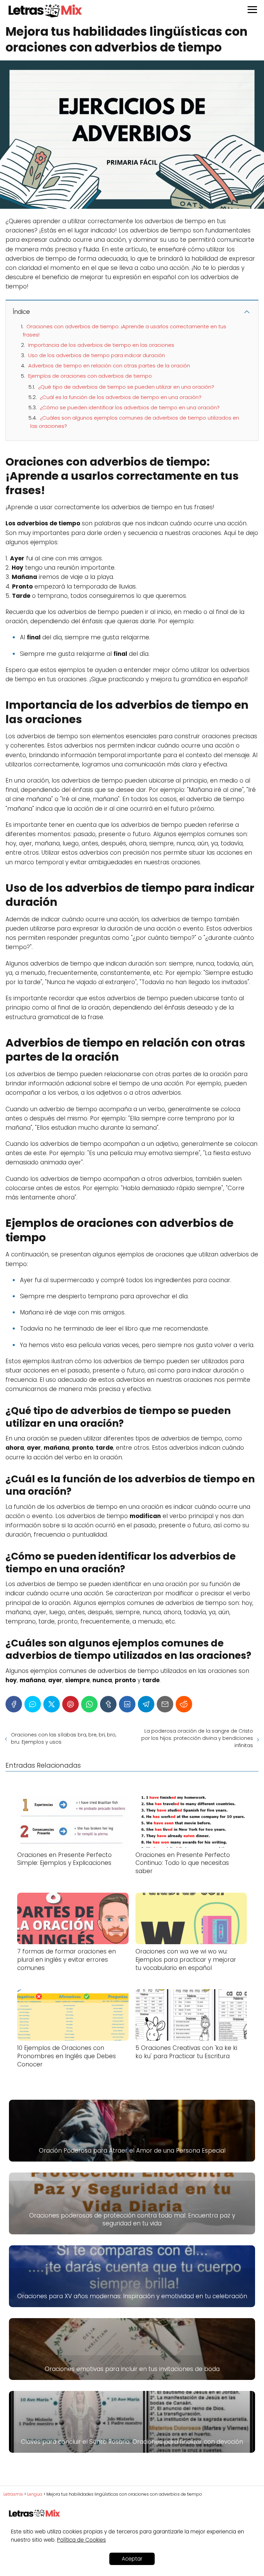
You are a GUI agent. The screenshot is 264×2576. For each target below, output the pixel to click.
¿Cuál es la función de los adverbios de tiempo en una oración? (121, 397)
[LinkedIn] (127, 1704)
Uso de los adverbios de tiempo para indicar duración (97, 355)
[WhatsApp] (89, 1704)
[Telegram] (146, 1704)
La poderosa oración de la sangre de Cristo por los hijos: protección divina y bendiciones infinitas (197, 1738)
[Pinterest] (70, 1704)
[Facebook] (14, 1704)
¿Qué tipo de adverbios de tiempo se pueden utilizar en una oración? (126, 387)
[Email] (165, 1704)
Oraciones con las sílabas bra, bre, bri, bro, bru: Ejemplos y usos (64, 1738)
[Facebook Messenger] (33, 1704)
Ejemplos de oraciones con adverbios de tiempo (90, 376)
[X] (52, 1704)
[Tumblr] (108, 1704)
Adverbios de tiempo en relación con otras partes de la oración (109, 366)
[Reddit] (184, 1704)
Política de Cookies (81, 2540)
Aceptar (132, 2559)
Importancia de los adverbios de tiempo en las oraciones (101, 345)
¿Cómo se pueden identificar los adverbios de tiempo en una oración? (130, 407)
